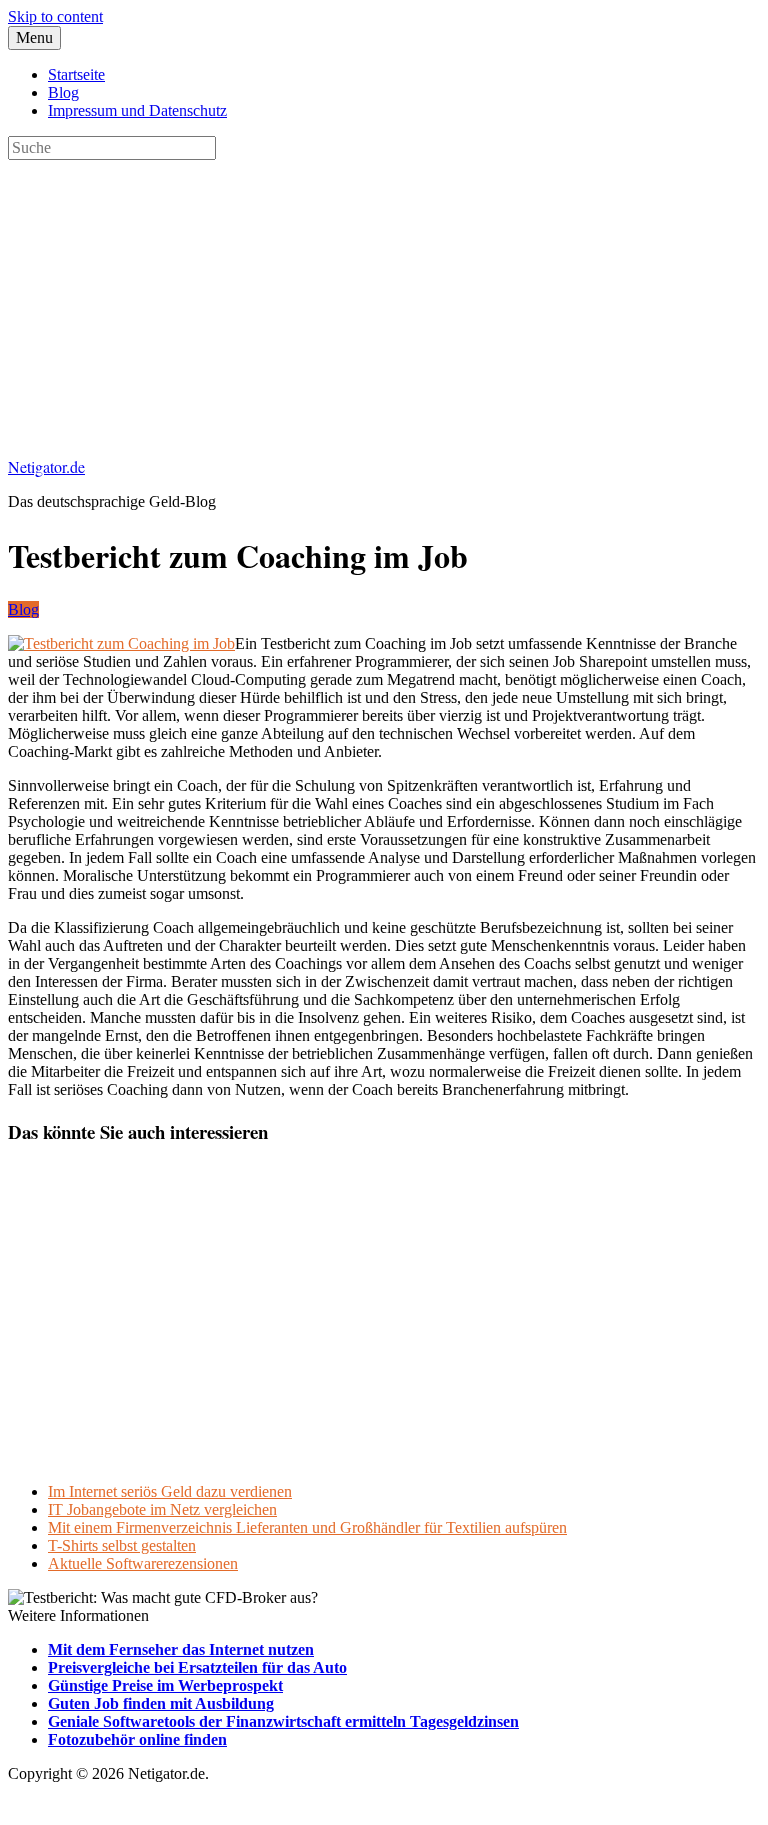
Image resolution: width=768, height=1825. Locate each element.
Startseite (76, 74)
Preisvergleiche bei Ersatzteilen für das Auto (197, 1667)
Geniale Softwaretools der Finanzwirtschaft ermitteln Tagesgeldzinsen (283, 1721)
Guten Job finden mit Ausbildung (161, 1703)
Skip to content (55, 16)
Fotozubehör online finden (137, 1739)
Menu (34, 37)
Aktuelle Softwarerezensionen (143, 1563)
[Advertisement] (384, 300)
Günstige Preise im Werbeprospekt (165, 1685)
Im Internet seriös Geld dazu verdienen (170, 1491)
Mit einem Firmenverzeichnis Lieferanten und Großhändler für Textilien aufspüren (307, 1527)
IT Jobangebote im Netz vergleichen (162, 1509)
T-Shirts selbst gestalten (122, 1545)
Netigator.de (46, 466)
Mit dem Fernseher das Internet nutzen (181, 1649)
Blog (63, 92)
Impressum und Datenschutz (137, 110)
